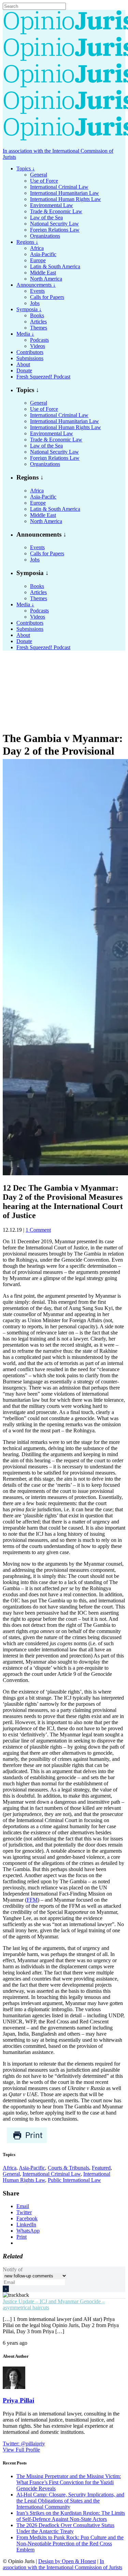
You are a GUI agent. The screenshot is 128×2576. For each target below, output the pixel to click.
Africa (10, 2168)
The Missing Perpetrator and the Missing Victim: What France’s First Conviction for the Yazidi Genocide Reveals (69, 2482)
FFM (32, 1900)
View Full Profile (21, 2450)
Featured (101, 2168)
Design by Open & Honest (67, 2561)
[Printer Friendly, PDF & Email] (27, 2142)
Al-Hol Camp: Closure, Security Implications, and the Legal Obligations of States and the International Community (70, 2501)
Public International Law (74, 2180)
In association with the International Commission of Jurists (62, 2564)
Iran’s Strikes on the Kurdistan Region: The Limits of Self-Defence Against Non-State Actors (71, 2516)
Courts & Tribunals (68, 2168)
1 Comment (38, 1230)
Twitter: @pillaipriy (24, 2444)
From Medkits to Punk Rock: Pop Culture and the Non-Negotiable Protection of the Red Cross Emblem (70, 2544)
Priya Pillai (18, 2400)
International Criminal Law (52, 2174)
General (11, 2174)
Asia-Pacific (32, 2168)
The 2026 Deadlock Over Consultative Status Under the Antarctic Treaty (65, 2528)
